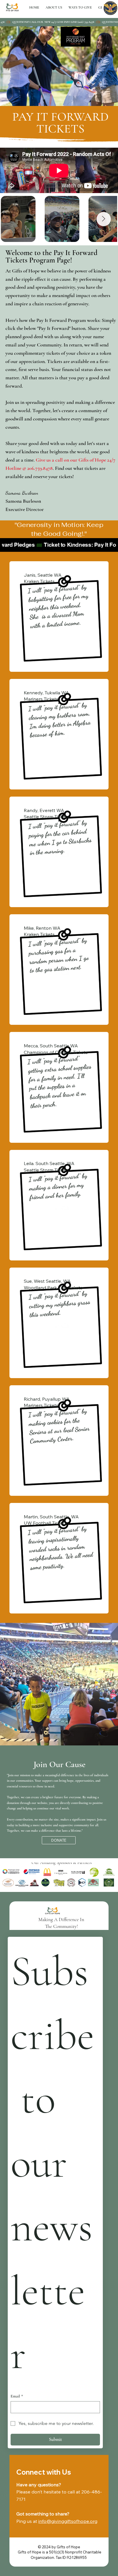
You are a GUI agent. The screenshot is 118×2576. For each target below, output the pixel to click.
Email (17, 2396)
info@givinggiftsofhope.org (68, 2521)
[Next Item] (104, 219)
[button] (80, 7)
